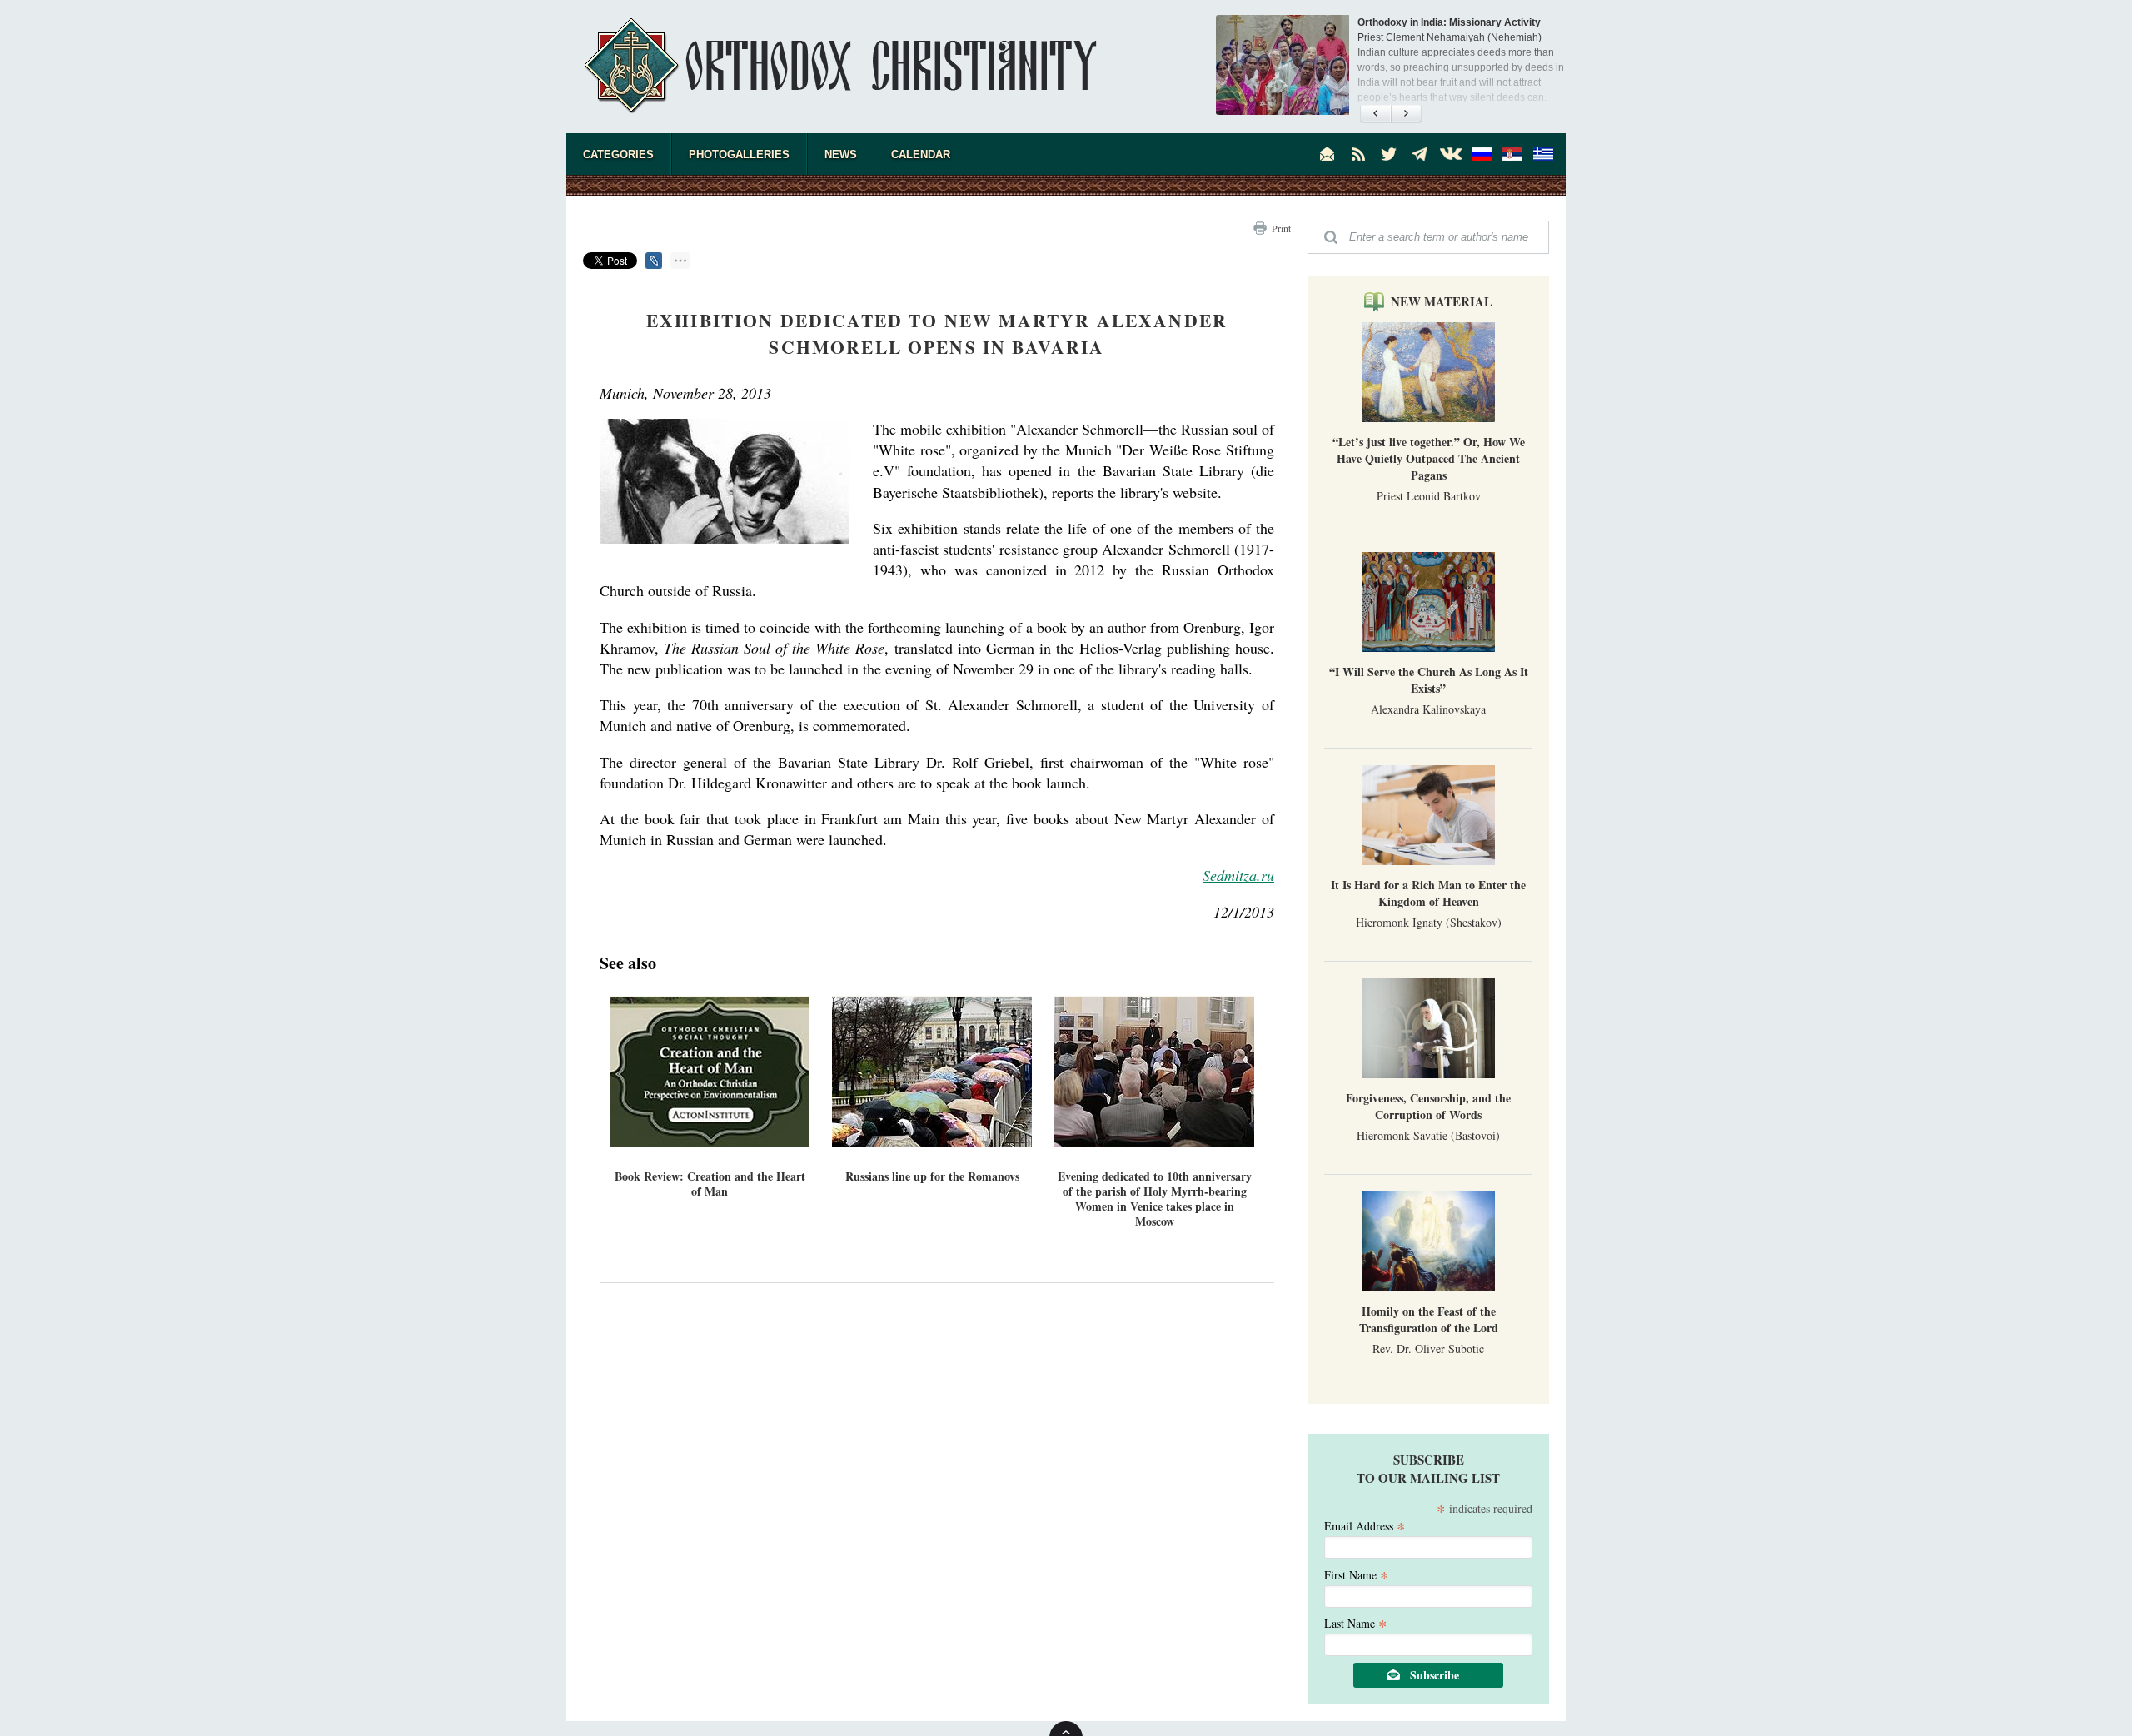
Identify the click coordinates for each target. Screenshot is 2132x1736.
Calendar (921, 154)
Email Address (1365, 1525)
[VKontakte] (1451, 154)
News (841, 154)
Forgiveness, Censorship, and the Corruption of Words (1428, 1106)
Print (1281, 228)
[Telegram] (1420, 154)
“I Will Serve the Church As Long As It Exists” (1429, 680)
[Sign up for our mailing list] (1328, 154)
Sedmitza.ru (1238, 875)
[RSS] (1358, 154)
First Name (1357, 1574)
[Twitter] (1389, 154)
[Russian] (1482, 154)
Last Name (1356, 1622)
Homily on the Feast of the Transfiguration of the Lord (1429, 1319)
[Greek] (1543, 154)
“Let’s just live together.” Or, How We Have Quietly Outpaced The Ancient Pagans (1429, 458)
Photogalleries (739, 154)
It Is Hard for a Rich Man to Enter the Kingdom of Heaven (1428, 893)
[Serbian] (1512, 154)
